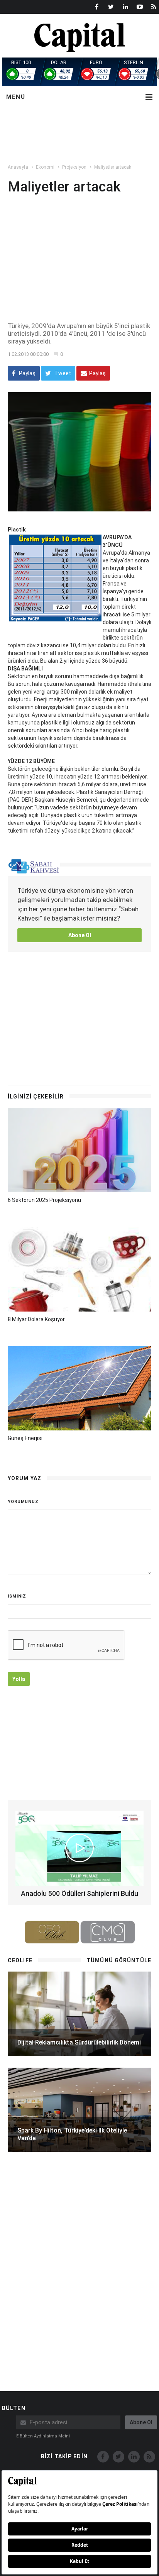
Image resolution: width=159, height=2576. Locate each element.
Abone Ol (80, 935)
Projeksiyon (74, 167)
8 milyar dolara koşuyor (36, 1319)
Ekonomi (45, 167)
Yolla (19, 1679)
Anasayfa (18, 167)
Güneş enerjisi (25, 1438)
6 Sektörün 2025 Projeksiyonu (44, 1200)
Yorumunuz (23, 1502)
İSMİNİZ (17, 1596)
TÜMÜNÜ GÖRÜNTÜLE (119, 1960)
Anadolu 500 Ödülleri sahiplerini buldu (79, 1893)
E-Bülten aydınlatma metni (43, 2436)
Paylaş (27, 373)
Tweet (62, 373)
